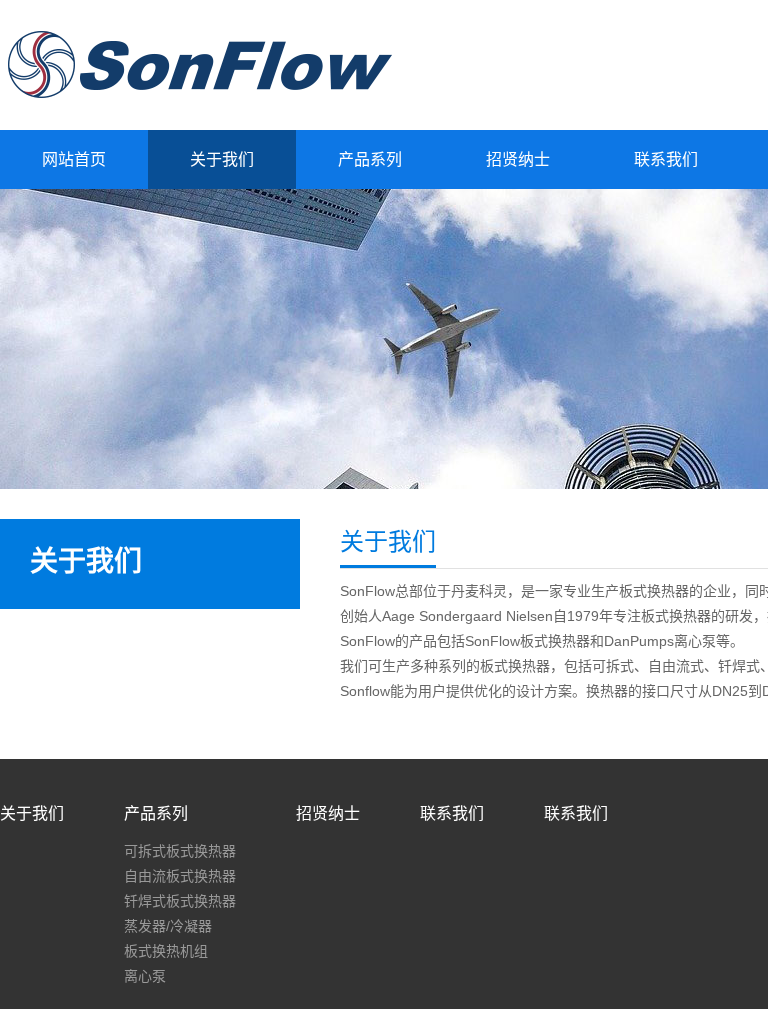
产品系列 (370, 159)
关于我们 (222, 159)
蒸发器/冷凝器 (168, 926)
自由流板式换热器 (180, 876)
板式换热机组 (166, 951)
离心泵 (145, 976)
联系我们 (666, 159)
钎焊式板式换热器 (180, 901)
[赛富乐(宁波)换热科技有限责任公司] (200, 103)
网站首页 (74, 159)
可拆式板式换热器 (180, 851)
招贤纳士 (518, 159)
